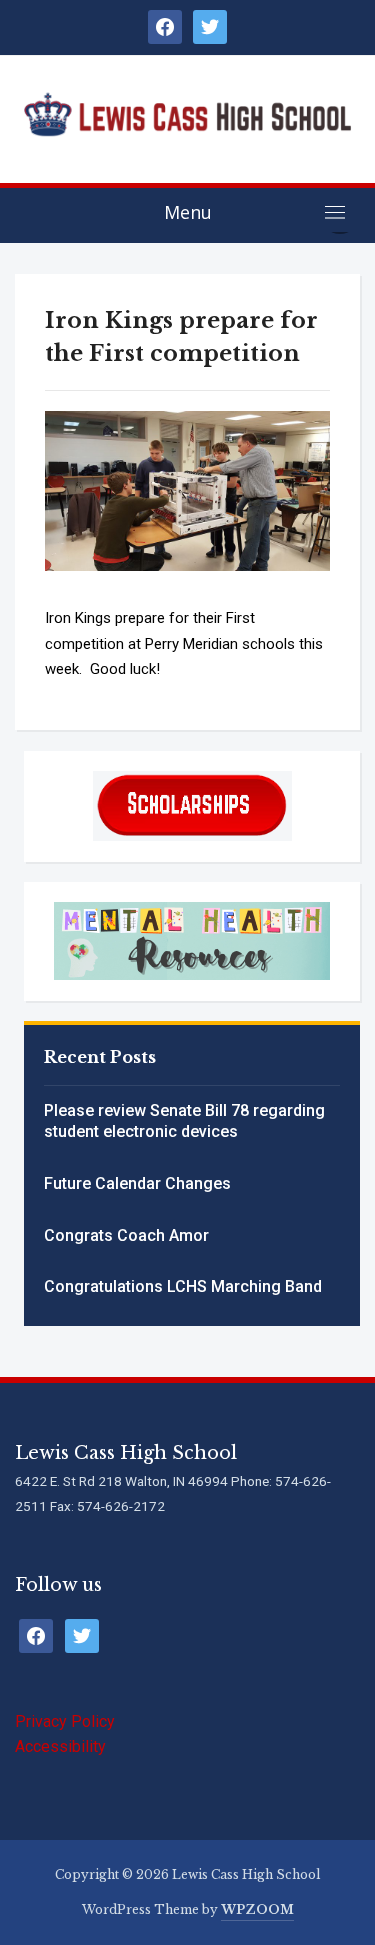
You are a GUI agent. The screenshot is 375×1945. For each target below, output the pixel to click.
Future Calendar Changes (137, 1183)
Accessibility (60, 1746)
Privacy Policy (65, 1721)
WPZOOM (257, 1909)
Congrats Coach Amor (126, 1235)
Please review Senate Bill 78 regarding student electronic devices (184, 1121)
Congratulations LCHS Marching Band (183, 1286)
